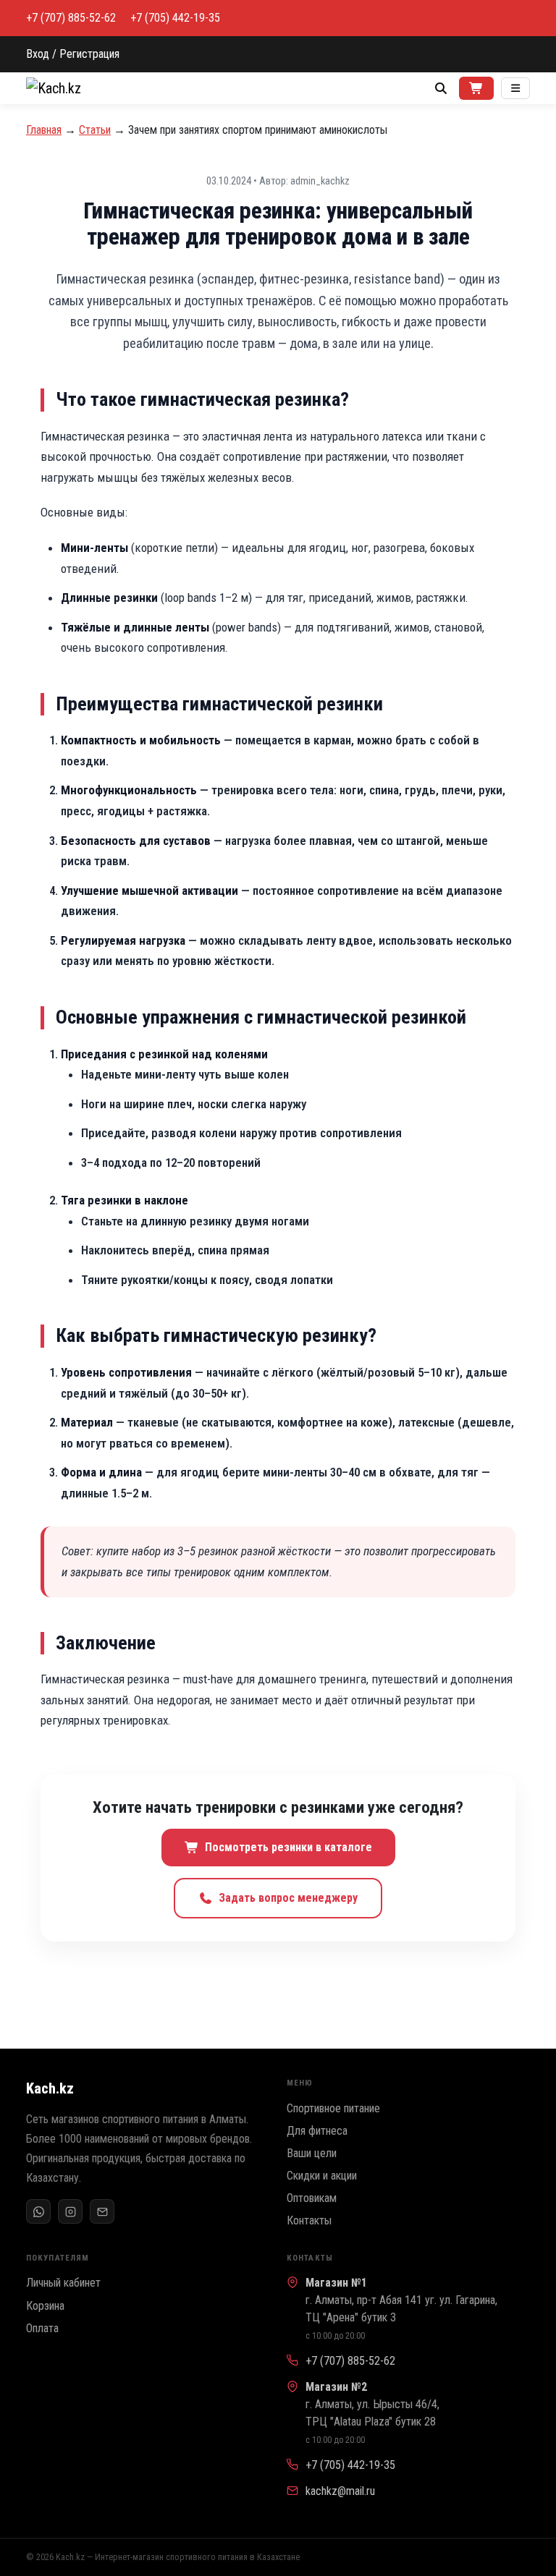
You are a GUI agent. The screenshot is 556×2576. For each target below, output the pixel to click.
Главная (44, 130)
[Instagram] (70, 2211)
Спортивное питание (333, 2108)
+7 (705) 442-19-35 (175, 18)
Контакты (309, 2220)
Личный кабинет (63, 2283)
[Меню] (515, 88)
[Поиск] (441, 88)
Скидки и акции (322, 2176)
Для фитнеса (317, 2131)
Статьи (95, 130)
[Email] (102, 2211)
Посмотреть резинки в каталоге (288, 1847)
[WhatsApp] (38, 2211)
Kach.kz (50, 2088)
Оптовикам (312, 2198)
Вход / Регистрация (73, 54)
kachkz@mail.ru (340, 2491)
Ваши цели (312, 2153)
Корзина (45, 2306)
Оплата (42, 2328)
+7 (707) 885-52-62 (71, 18)
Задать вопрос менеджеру (288, 1898)
